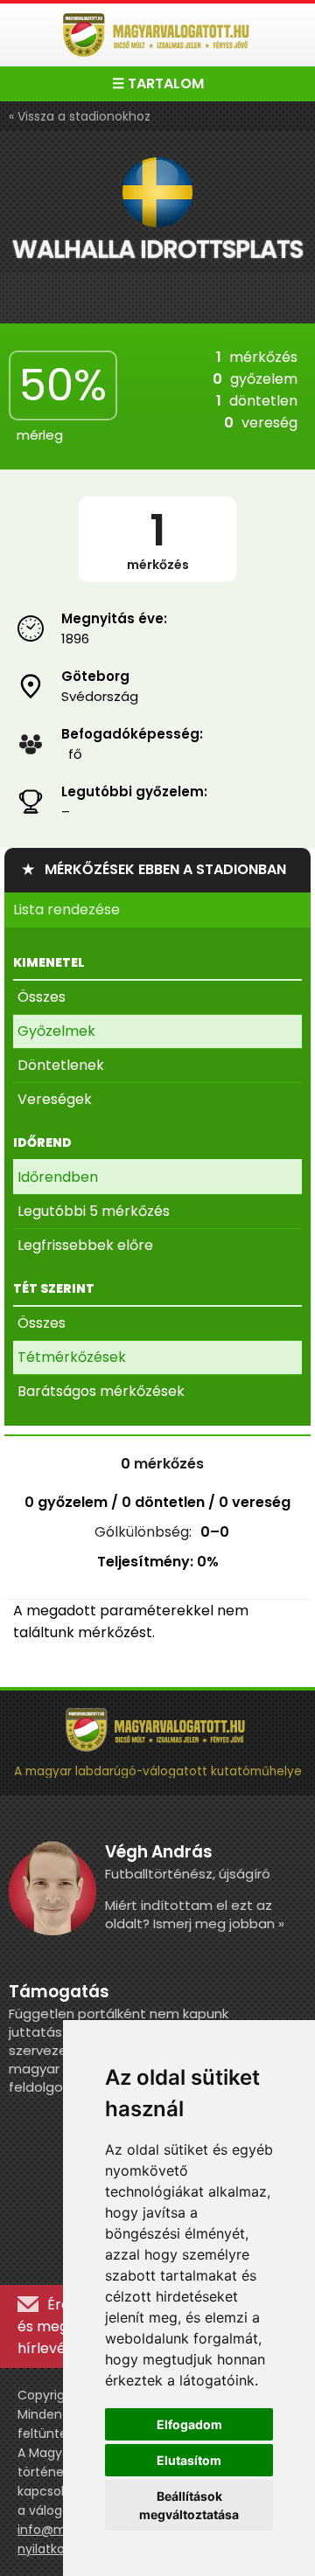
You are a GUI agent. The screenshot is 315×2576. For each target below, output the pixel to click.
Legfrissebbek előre (85, 1245)
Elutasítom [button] (189, 2460)
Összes (42, 997)
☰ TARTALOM (158, 83)
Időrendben (58, 1177)
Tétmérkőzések (72, 1357)
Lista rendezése (66, 910)
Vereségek (55, 1099)
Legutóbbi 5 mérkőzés (94, 1211)
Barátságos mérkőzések (101, 1391)
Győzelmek (56, 1031)
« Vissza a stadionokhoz (80, 116)
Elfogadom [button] (189, 2424)
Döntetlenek (61, 1065)
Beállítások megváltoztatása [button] (189, 2505)
